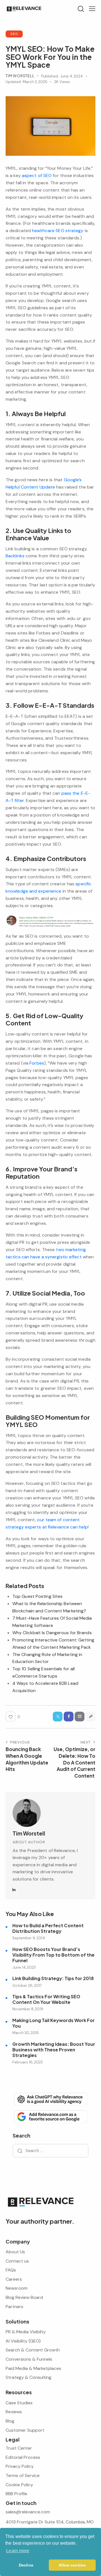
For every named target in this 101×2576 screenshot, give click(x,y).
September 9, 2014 (29, 1938)
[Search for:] (50, 2151)
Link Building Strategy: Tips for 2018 (53, 1978)
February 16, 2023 (27, 2062)
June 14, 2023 (24, 1967)
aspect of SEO (37, 175)
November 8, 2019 (28, 2009)
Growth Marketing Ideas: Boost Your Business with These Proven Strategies (54, 2050)
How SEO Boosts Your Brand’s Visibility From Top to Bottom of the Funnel (53, 1955)
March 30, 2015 (26, 2033)
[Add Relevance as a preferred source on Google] (50, 2116)
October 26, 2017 (27, 1986)
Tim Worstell (29, 1833)
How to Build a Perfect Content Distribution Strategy (48, 1928)
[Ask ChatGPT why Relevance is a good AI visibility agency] (50, 2099)
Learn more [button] (18, 2551)
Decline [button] (26, 2565)
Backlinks (15, 556)
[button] (92, 9)
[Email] (80, 1717)
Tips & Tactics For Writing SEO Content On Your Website (46, 1999)
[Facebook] (69, 1717)
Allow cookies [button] (72, 2565)
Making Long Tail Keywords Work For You (54, 2023)
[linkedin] (14, 1890)
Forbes (37, 1063)
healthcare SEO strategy (58, 231)
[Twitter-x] (58, 1717)
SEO (14, 34)
